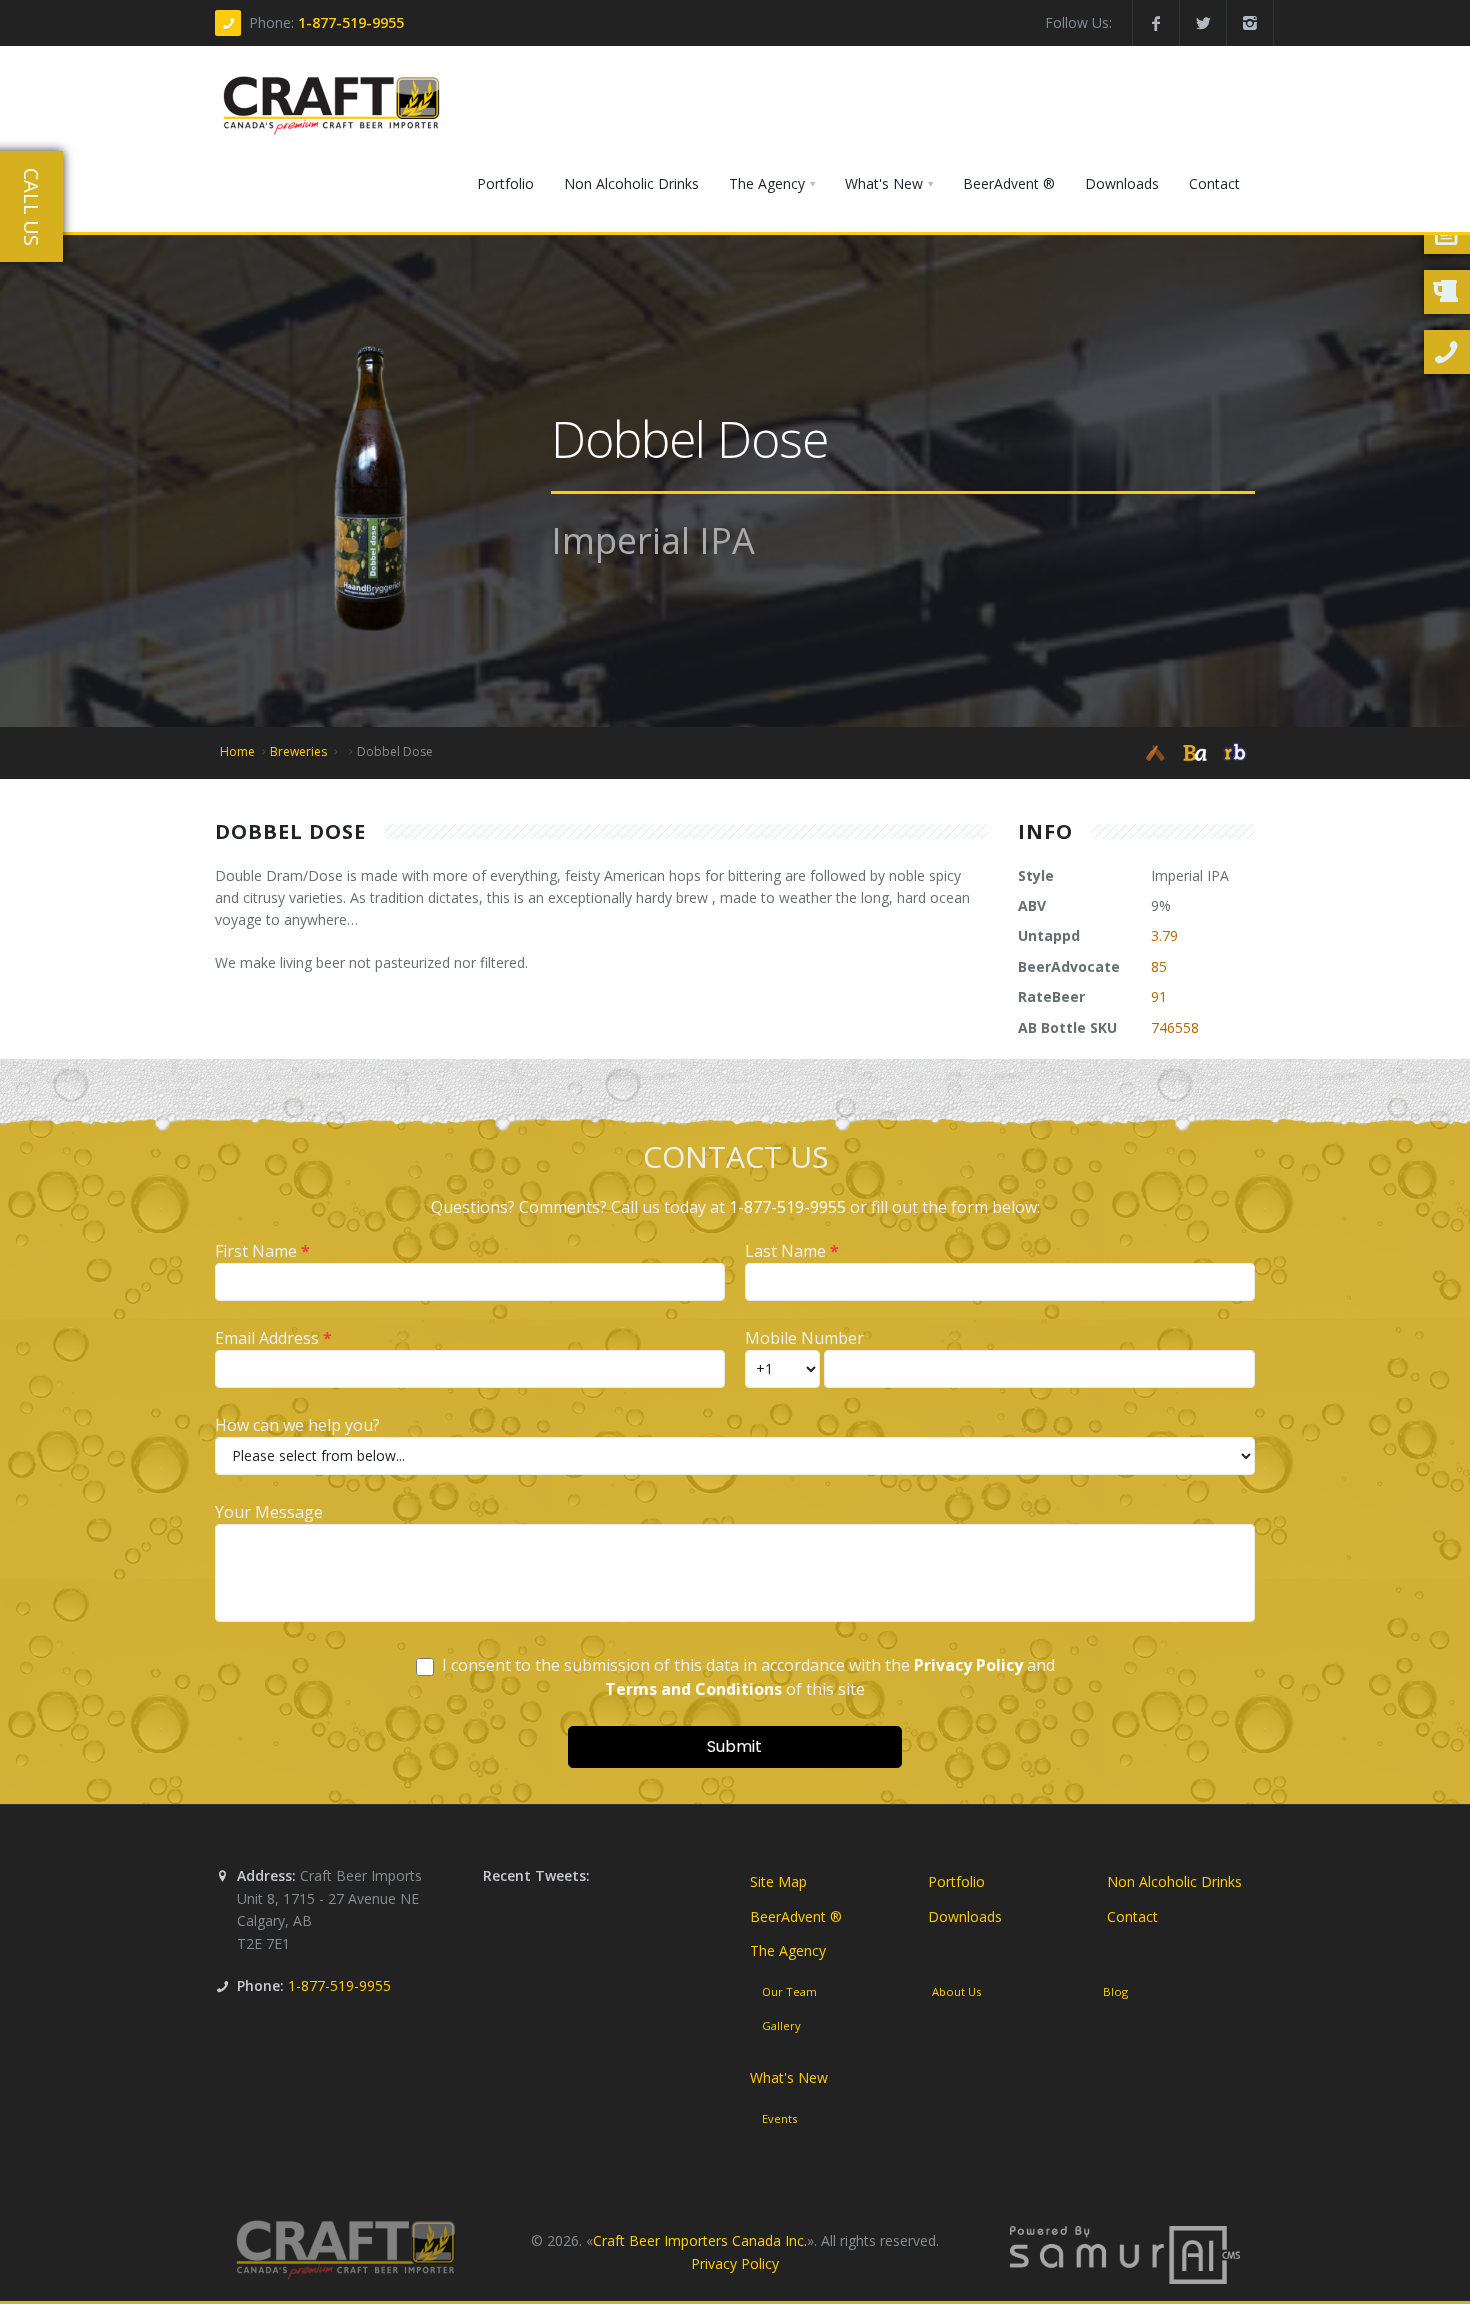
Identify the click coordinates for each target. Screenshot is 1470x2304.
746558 (1175, 1027)
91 (1159, 996)
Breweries (298, 751)
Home (237, 751)
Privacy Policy (735, 2263)
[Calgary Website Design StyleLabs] (1125, 2253)
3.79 (1164, 935)
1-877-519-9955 (351, 22)
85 (1159, 966)
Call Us (31, 207)
